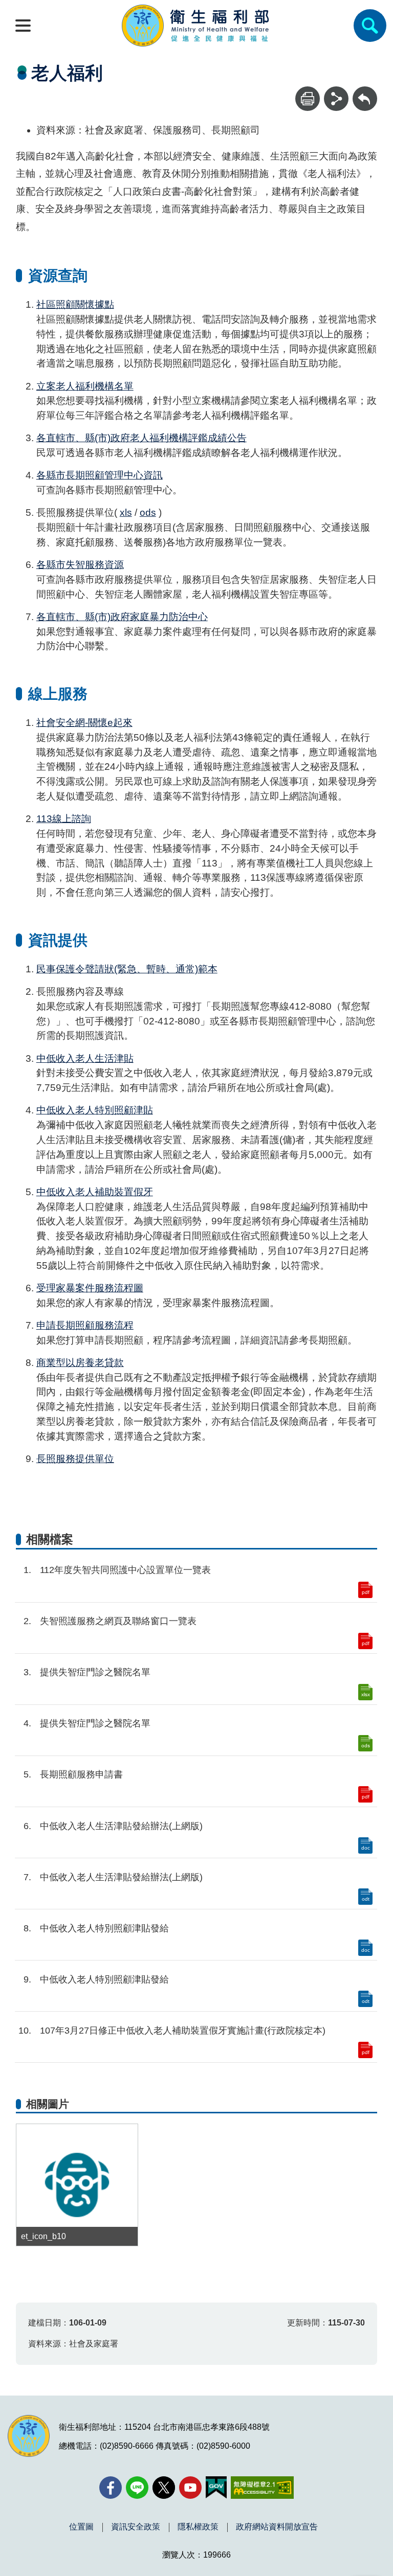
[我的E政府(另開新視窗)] (216, 2488)
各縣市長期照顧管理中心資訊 (100, 475)
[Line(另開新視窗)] (137, 2488)
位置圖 (81, 2527)
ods (148, 512)
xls (126, 512)
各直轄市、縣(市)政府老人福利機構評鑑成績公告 (141, 438)
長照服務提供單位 (75, 1459)
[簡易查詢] (370, 26)
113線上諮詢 (64, 819)
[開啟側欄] (23, 26)
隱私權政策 (198, 2527)
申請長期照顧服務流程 (85, 1325)
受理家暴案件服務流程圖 (90, 1288)
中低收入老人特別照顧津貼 (95, 1110)
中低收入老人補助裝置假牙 (95, 1192)
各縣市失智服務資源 (80, 565)
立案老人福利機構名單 (85, 386)
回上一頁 (365, 91)
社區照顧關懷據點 (75, 304)
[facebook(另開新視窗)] (111, 2488)
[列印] (308, 99)
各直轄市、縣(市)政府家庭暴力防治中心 (122, 617)
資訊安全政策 (136, 2527)
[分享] (336, 99)
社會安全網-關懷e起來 (84, 723)
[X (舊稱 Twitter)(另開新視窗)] (164, 2488)
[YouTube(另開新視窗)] (190, 2488)
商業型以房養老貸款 (80, 1363)
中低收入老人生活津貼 (85, 1058)
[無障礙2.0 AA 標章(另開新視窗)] (262, 2488)
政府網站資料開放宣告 (277, 2527)
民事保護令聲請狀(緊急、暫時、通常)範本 (127, 969)
